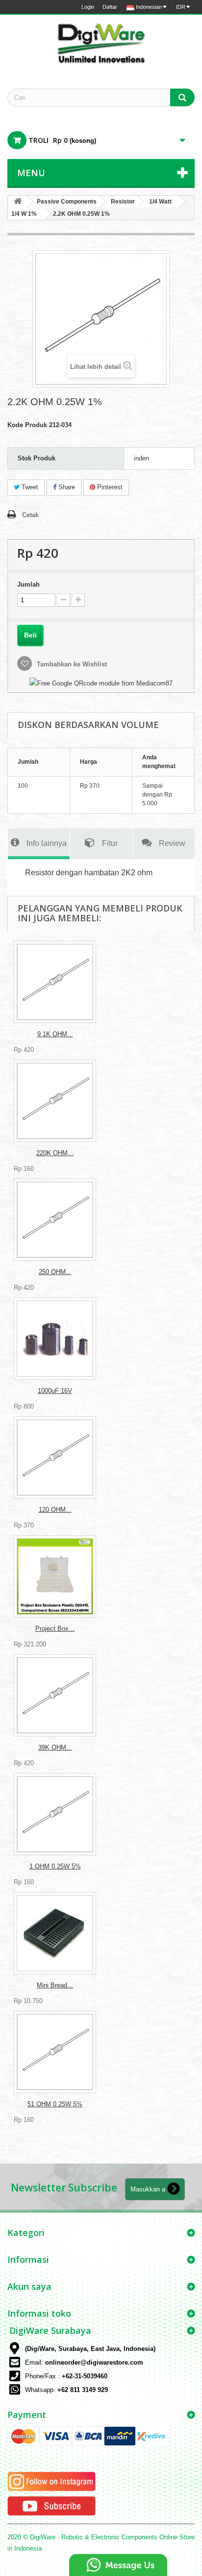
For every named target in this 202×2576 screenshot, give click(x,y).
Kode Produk (27, 425)
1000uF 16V (55, 1391)
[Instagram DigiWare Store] (51, 2481)
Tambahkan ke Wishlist (71, 664)
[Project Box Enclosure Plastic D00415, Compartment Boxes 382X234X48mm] (55, 1576)
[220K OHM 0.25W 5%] (55, 1101)
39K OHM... (55, 1747)
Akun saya (29, 2286)
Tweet (29, 487)
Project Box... (55, 1629)
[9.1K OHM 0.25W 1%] (55, 982)
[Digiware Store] (101, 43)
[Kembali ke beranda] (18, 202)
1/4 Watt (160, 202)
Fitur (110, 843)
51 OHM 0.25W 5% (55, 2104)
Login (88, 7)
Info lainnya (47, 843)
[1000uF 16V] (55, 1339)
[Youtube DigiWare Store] (51, 2506)
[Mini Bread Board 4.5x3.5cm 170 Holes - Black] (55, 1933)
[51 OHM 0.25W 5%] (55, 2052)
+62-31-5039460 (85, 2376)
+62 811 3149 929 (83, 2390)
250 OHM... (55, 1272)
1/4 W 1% (24, 214)
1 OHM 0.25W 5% (55, 1866)
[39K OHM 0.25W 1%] (55, 1695)
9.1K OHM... (55, 1034)
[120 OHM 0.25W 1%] (55, 1458)
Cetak (30, 515)
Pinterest (109, 487)
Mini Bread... (55, 1985)
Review (172, 843)
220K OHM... (55, 1153)
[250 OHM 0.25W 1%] (55, 1220)
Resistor (123, 202)
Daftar (110, 7)
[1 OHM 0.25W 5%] (55, 1814)
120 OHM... (55, 1510)
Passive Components (67, 202)
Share (66, 487)
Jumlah (28, 584)
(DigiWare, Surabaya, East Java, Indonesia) (90, 2349)
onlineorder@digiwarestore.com (94, 2362)
